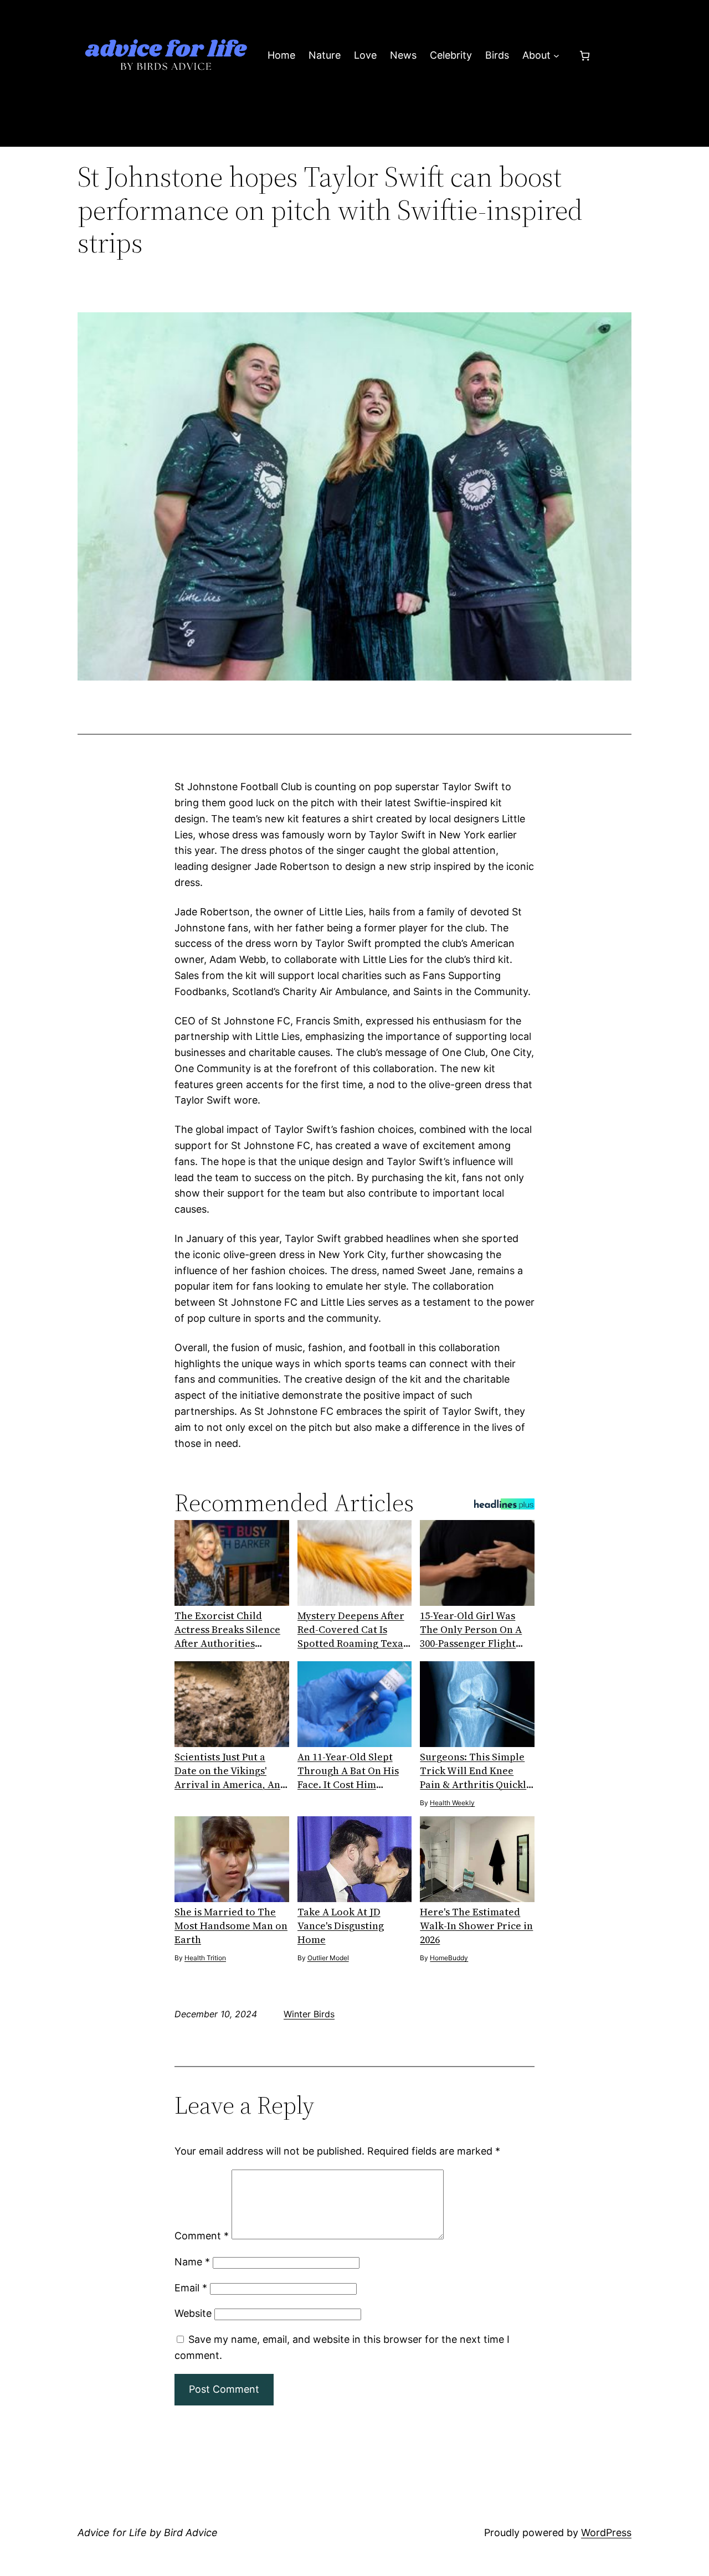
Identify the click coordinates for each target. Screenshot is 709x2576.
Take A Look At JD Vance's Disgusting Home (341, 1926)
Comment (202, 2236)
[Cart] (585, 56)
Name (192, 2262)
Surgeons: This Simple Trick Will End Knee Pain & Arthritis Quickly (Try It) (476, 1771)
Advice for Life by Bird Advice (148, 2533)
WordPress (606, 2533)
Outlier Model (328, 1958)
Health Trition (205, 1958)
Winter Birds (309, 2014)
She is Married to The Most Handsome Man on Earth (231, 1926)
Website (193, 2313)
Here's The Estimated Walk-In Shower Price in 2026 (476, 1926)
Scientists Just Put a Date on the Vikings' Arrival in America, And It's (230, 1771)
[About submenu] (556, 56)
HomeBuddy (449, 1958)
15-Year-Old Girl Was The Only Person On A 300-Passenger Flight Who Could (471, 1629)
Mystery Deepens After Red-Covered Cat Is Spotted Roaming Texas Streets (353, 1629)
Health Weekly (452, 1803)
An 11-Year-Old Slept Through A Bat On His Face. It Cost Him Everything (348, 1771)
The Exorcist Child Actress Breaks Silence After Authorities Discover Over (227, 1629)
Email (191, 2288)
